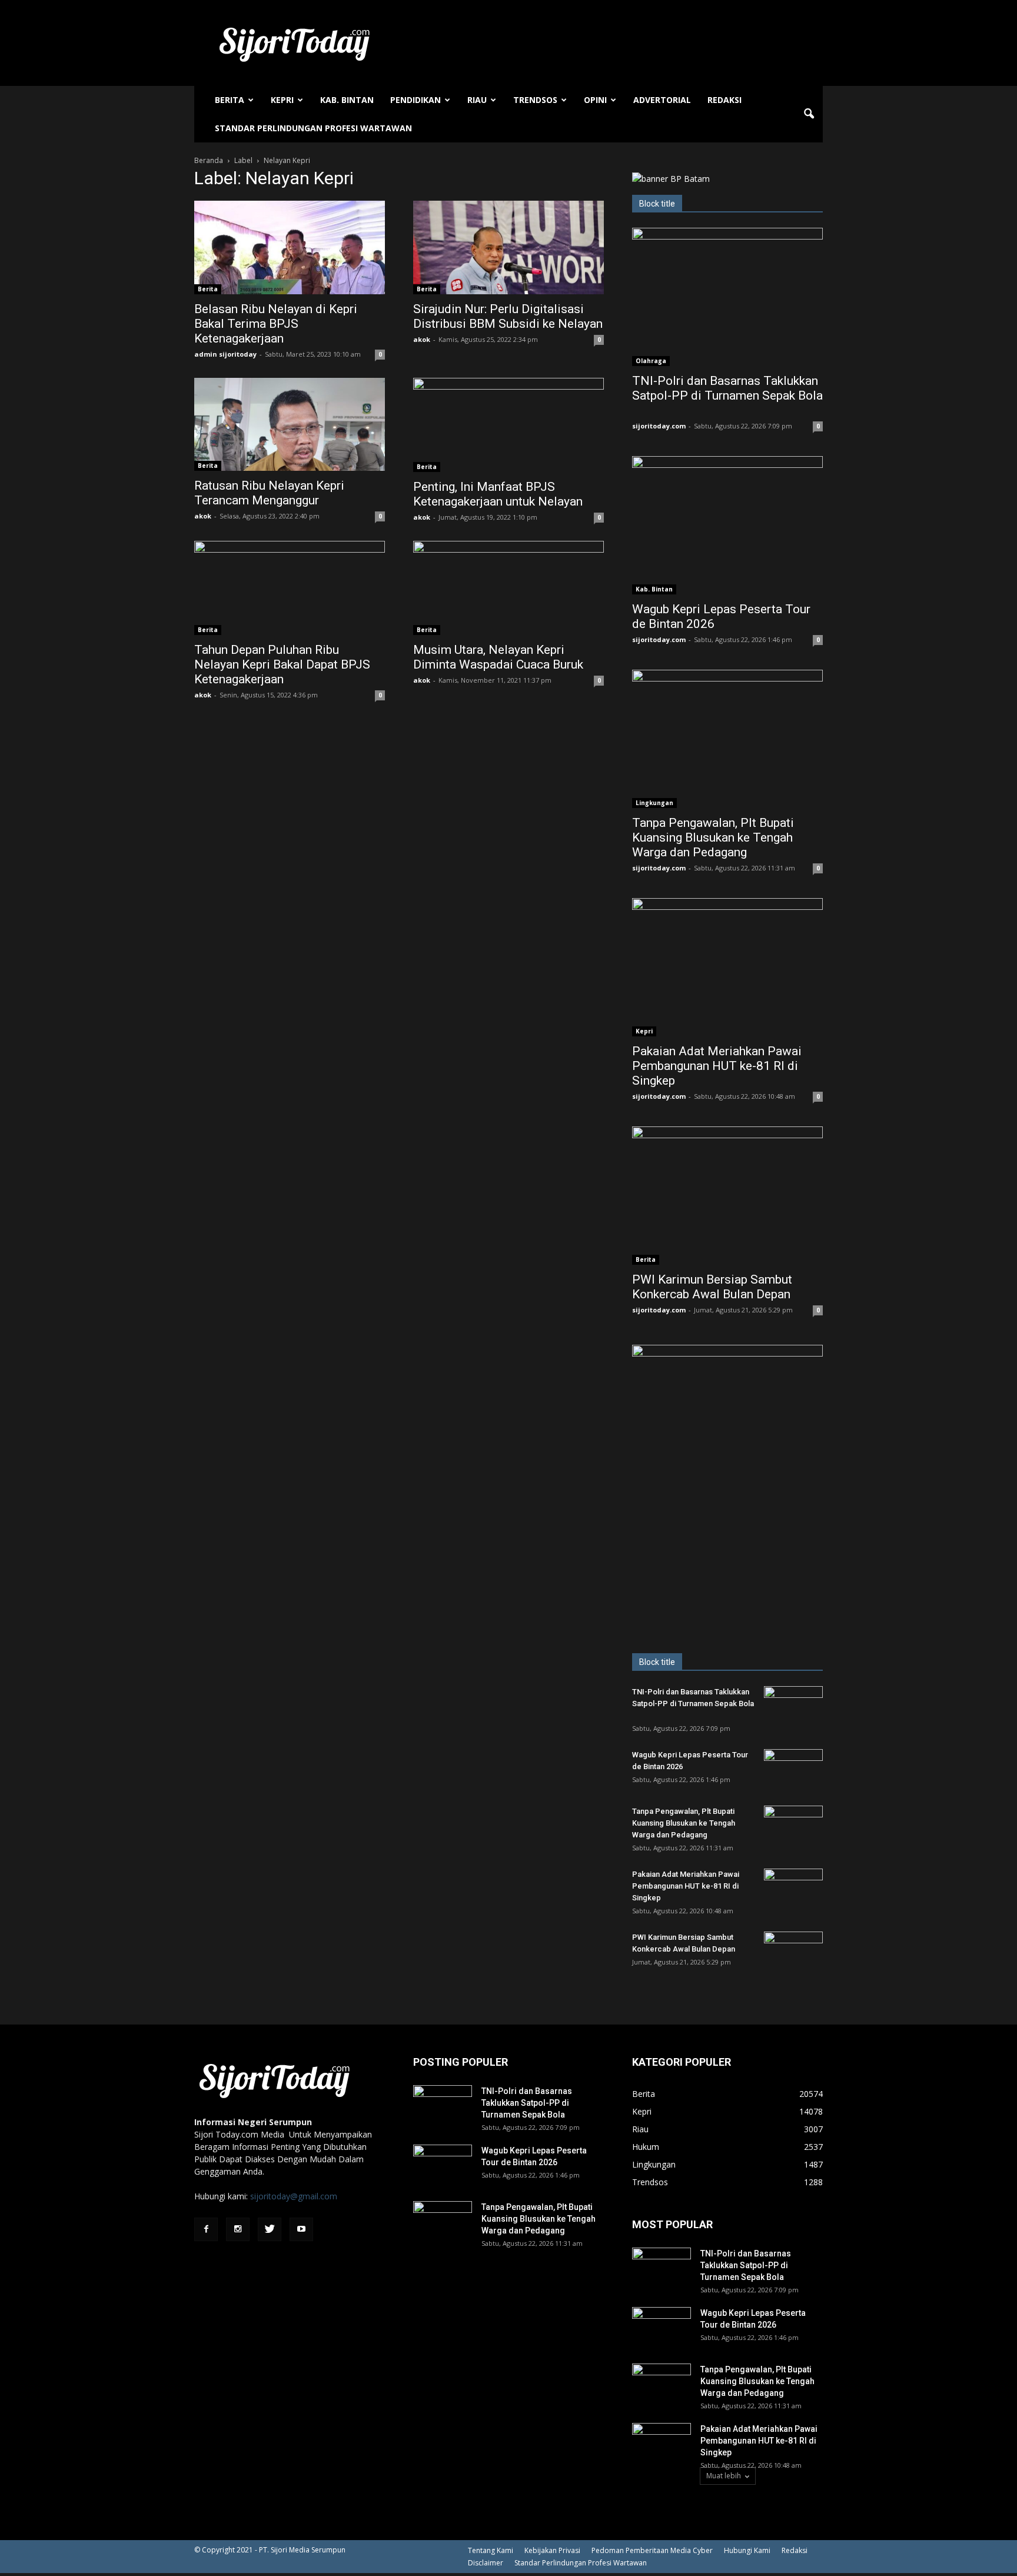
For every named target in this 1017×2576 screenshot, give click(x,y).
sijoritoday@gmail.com (294, 2196)
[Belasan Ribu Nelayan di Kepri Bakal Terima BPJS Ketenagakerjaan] (290, 247)
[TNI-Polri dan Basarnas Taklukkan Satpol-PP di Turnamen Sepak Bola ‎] (727, 297)
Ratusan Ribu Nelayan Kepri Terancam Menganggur (269, 493)
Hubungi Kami (747, 2550)
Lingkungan (654, 803)
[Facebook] (206, 2229)
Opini (595, 100)
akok (422, 339)
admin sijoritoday (225, 354)
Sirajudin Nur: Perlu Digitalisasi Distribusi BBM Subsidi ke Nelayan (508, 316)
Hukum (646, 2147)
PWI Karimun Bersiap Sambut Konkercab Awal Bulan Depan (712, 1287)
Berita (230, 100)
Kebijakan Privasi (552, 2550)
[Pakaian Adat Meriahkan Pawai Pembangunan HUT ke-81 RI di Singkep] (727, 967)
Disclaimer (486, 2563)
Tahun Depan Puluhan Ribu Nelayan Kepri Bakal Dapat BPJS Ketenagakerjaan (282, 664)
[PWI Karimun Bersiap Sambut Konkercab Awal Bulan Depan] (727, 1196)
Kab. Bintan (347, 100)
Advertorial (662, 100)
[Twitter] (270, 2229)
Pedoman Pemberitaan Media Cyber (652, 2550)
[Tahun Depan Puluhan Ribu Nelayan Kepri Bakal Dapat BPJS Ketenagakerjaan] (290, 588)
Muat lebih (724, 2476)
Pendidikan (416, 100)
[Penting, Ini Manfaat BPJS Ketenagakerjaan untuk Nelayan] (508, 425)
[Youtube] (301, 2229)
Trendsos (535, 100)
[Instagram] (238, 2229)
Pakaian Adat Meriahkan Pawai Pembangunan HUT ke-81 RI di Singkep (717, 1066)
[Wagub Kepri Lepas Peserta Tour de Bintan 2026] (727, 525)
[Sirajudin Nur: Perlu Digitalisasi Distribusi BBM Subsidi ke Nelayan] (508, 247)
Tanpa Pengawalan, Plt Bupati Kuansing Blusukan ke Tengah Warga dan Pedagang (713, 837)
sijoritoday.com (659, 426)
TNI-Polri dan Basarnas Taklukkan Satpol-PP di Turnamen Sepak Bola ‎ (727, 388)
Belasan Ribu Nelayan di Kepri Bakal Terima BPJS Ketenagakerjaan (276, 324)
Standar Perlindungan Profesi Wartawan (313, 128)
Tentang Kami (491, 2550)
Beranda (209, 160)
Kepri (282, 100)
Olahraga (651, 361)
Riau (477, 100)
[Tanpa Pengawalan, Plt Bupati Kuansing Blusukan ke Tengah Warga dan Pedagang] (727, 739)
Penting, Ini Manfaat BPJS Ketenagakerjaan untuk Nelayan (498, 494)
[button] (809, 114)
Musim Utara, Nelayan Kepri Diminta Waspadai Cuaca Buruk (498, 657)
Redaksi (724, 100)
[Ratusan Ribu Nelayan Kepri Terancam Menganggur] (290, 425)
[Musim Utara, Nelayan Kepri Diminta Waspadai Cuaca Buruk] (508, 588)
